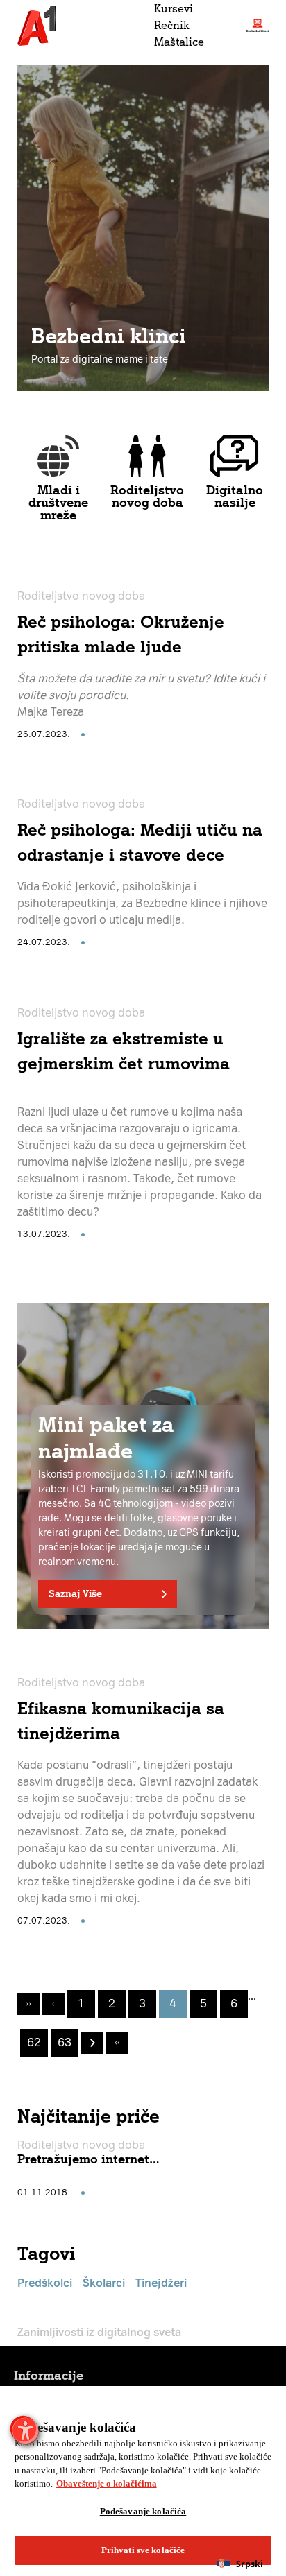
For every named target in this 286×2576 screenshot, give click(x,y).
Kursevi (174, 9)
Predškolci (45, 2283)
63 (65, 2042)
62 (34, 2042)
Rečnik (171, 25)
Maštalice (179, 42)
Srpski (250, 2564)
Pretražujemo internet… (89, 2159)
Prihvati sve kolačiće (143, 2550)
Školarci (104, 2283)
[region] (143, 2481)
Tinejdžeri (161, 2283)
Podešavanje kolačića (143, 2511)
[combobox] (240, 2564)
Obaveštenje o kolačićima (107, 2483)
